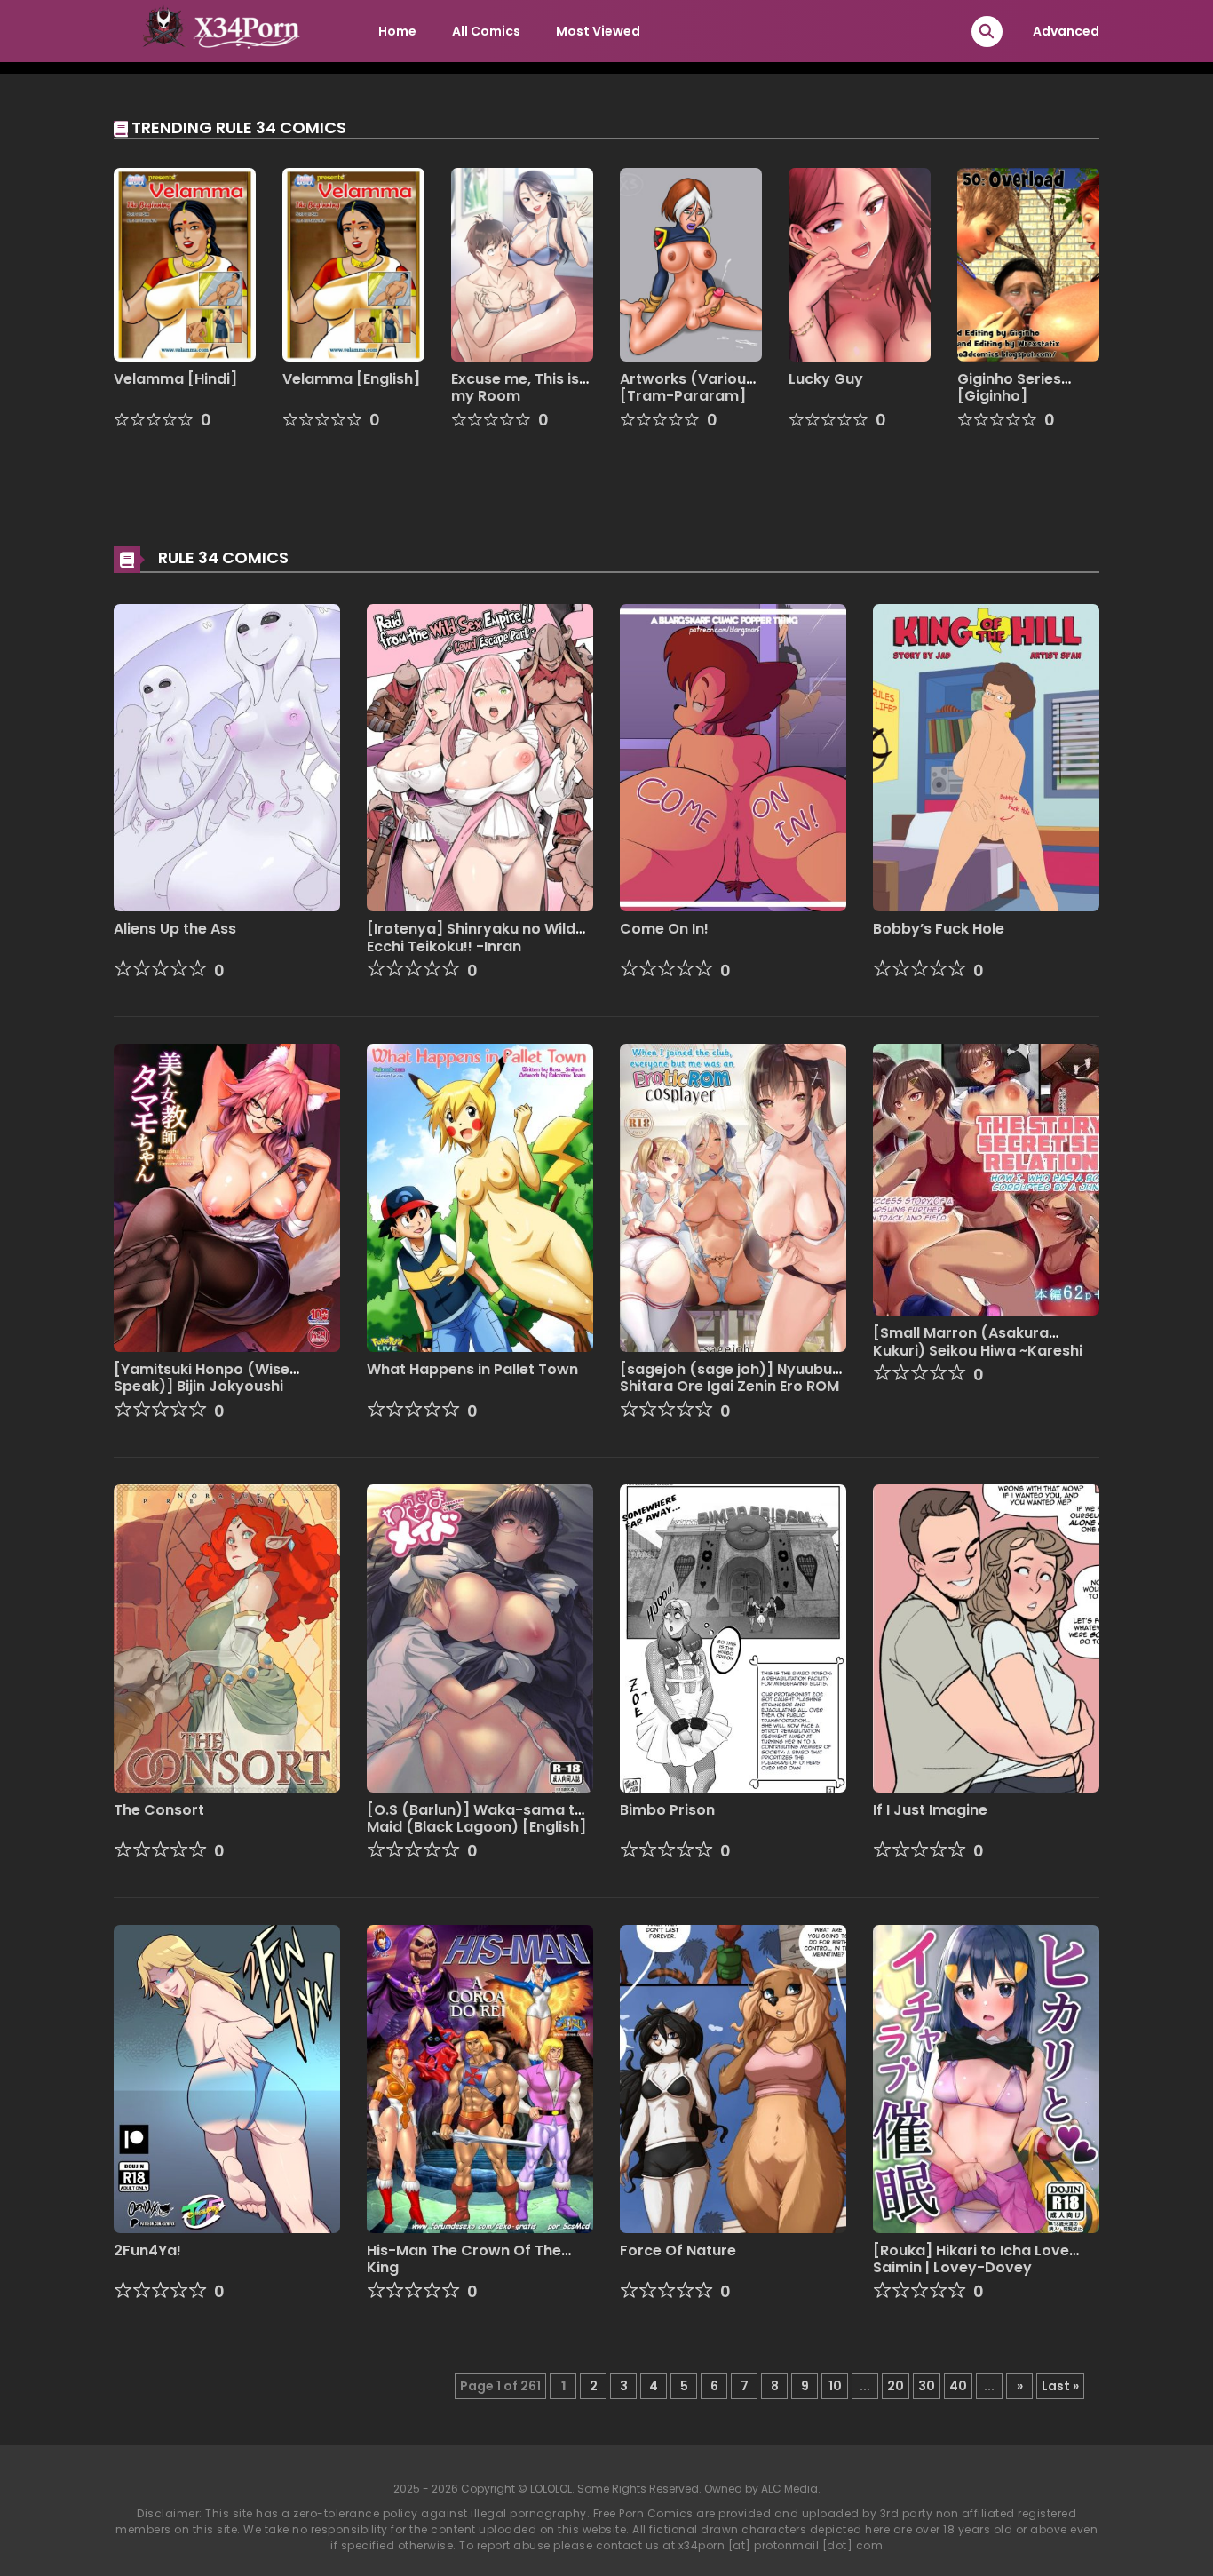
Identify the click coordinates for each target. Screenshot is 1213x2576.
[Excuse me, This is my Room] (522, 264)
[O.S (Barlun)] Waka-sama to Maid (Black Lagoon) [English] (476, 1818)
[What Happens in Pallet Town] (480, 1197)
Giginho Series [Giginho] (1009, 387)
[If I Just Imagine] (986, 1637)
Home (397, 31)
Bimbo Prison (667, 1810)
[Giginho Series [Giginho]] (1028, 264)
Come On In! (664, 929)
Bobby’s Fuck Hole (939, 929)
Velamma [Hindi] (175, 379)
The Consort (159, 1810)
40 (958, 2386)
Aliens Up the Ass (175, 929)
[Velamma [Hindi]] (185, 264)
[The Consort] (227, 1637)
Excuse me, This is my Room (515, 387)
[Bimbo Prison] (733, 1637)
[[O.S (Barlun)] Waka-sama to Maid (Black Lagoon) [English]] (480, 1637)
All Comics (486, 31)
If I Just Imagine (930, 1810)
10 (835, 2386)
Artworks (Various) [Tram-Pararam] (690, 387)
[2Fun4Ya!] (227, 2078)
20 (896, 2386)
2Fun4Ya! (147, 2250)
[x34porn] (217, 30)
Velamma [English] (351, 379)
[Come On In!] (733, 757)
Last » (1060, 2386)
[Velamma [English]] (353, 264)
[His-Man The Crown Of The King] (480, 2078)
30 (927, 2386)
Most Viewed (598, 31)
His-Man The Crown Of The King (464, 2259)
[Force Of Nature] (733, 2078)
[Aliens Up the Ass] (227, 757)
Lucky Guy (826, 379)
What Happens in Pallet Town (472, 1369)
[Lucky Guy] (860, 264)
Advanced (1066, 31)
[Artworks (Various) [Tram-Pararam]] (691, 264)
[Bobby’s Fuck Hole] (986, 757)
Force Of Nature (678, 2250)
